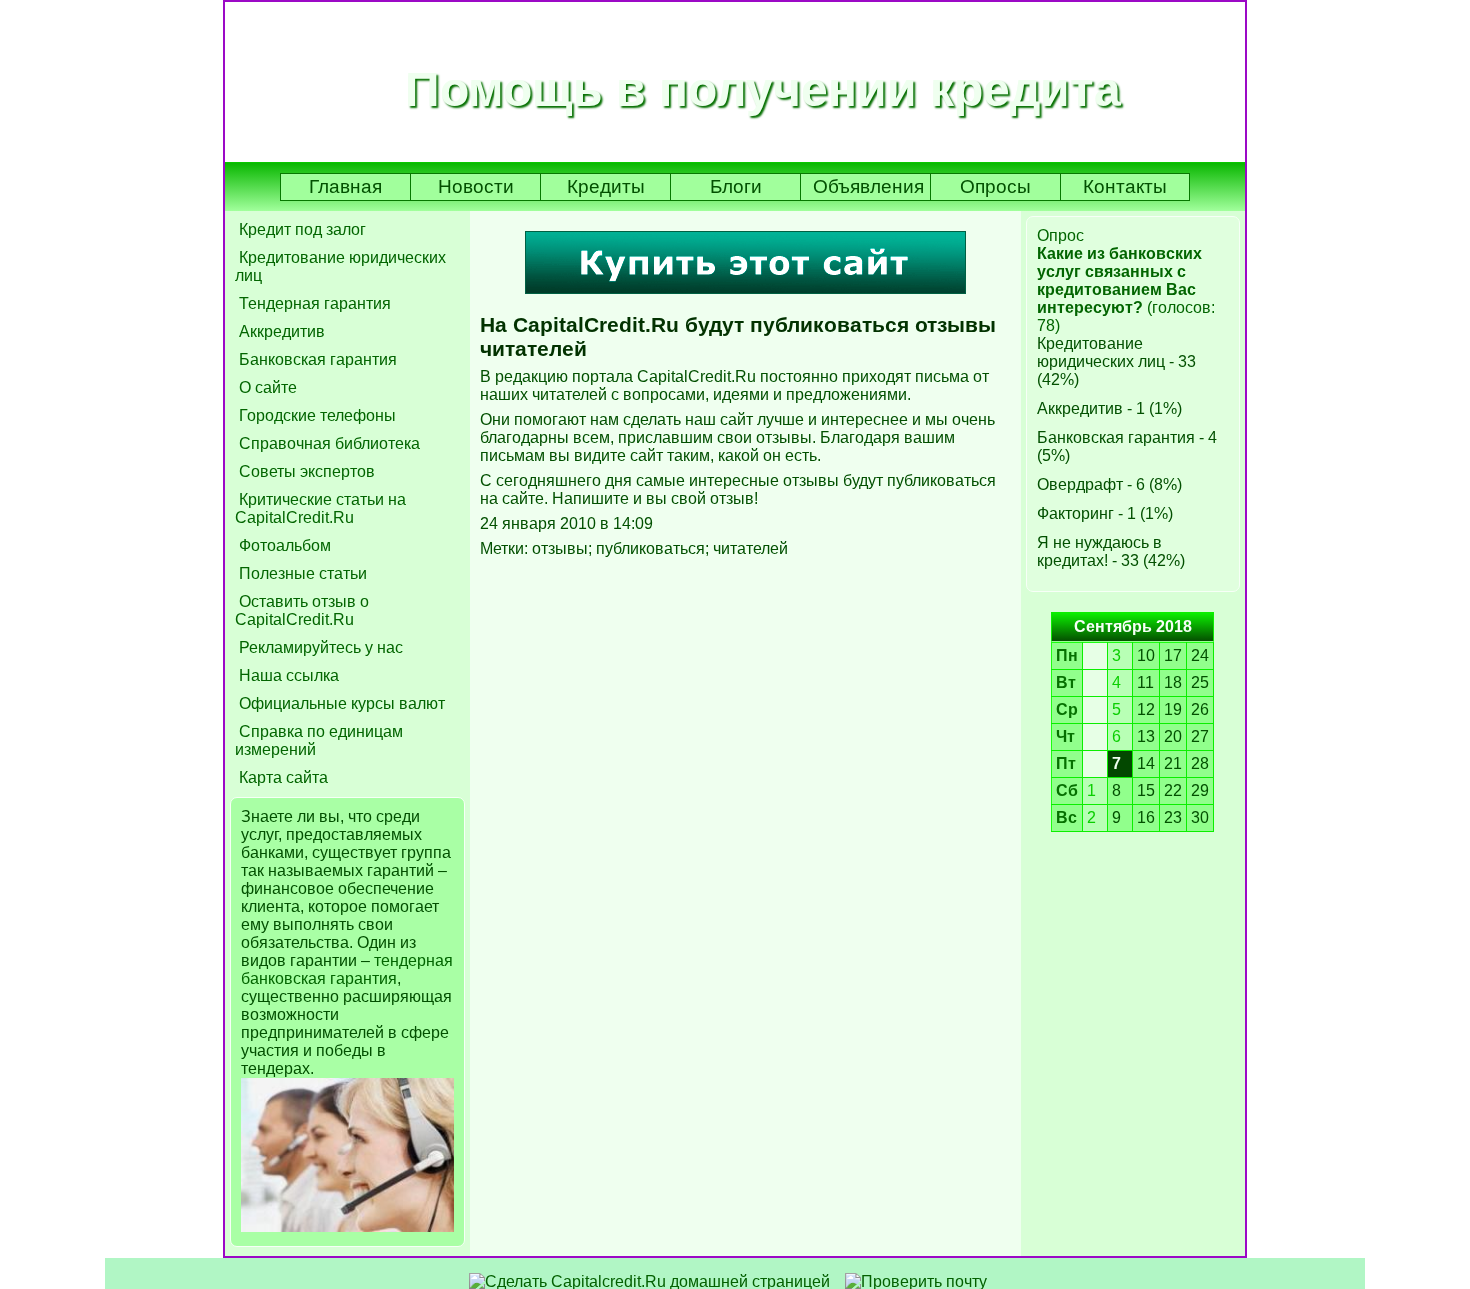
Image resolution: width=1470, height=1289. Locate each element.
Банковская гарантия (316, 359)
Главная (345, 186)
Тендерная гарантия (313, 303)
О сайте (266, 387)
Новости (476, 186)
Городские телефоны (315, 415)
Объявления (868, 186)
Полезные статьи (301, 573)
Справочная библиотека (327, 443)
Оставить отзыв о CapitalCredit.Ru (302, 610)
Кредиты (606, 186)
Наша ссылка (287, 675)
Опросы (995, 186)
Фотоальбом (283, 545)
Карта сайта (281, 777)
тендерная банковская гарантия (347, 969)
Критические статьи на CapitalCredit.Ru (320, 508)
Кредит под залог (300, 229)
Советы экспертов (305, 471)
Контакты (1125, 186)
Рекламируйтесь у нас (319, 647)
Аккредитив (280, 331)
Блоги (736, 186)
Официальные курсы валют (340, 703)
